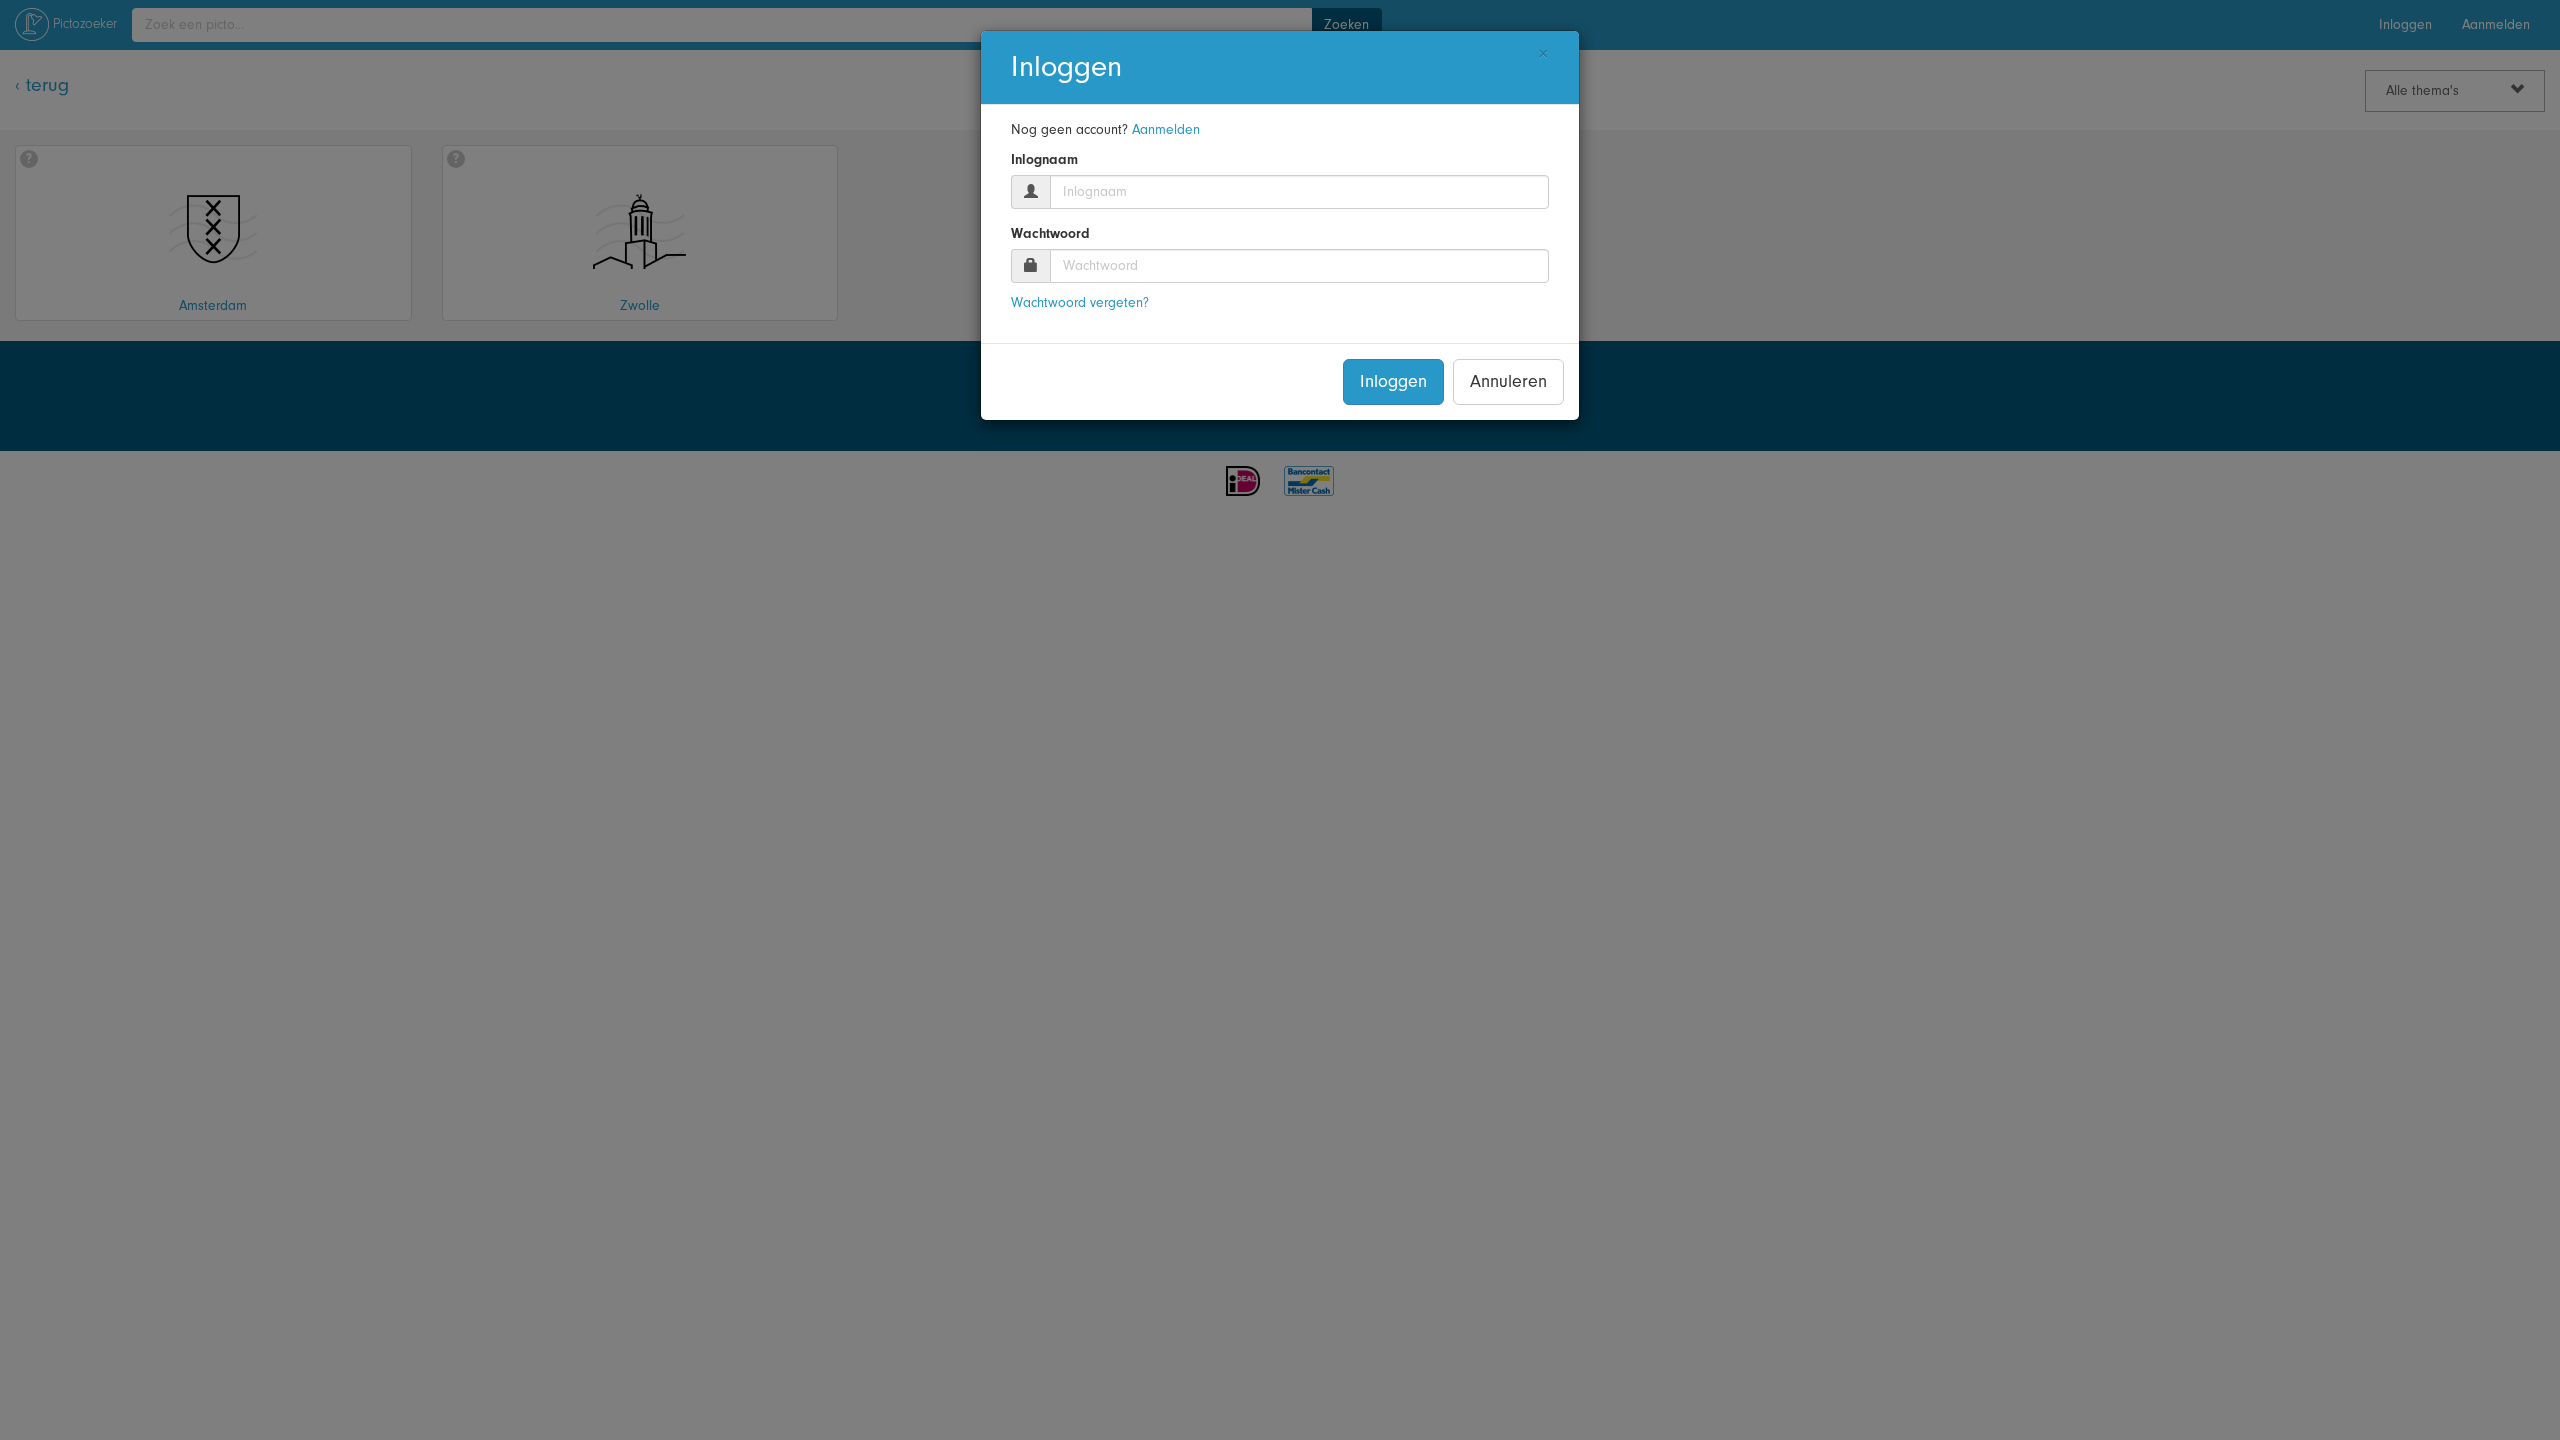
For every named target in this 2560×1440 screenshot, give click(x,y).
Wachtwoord (1050, 234)
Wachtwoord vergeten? (1080, 303)
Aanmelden (1166, 130)
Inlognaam (1044, 160)
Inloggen (1393, 381)
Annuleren (1508, 381)
